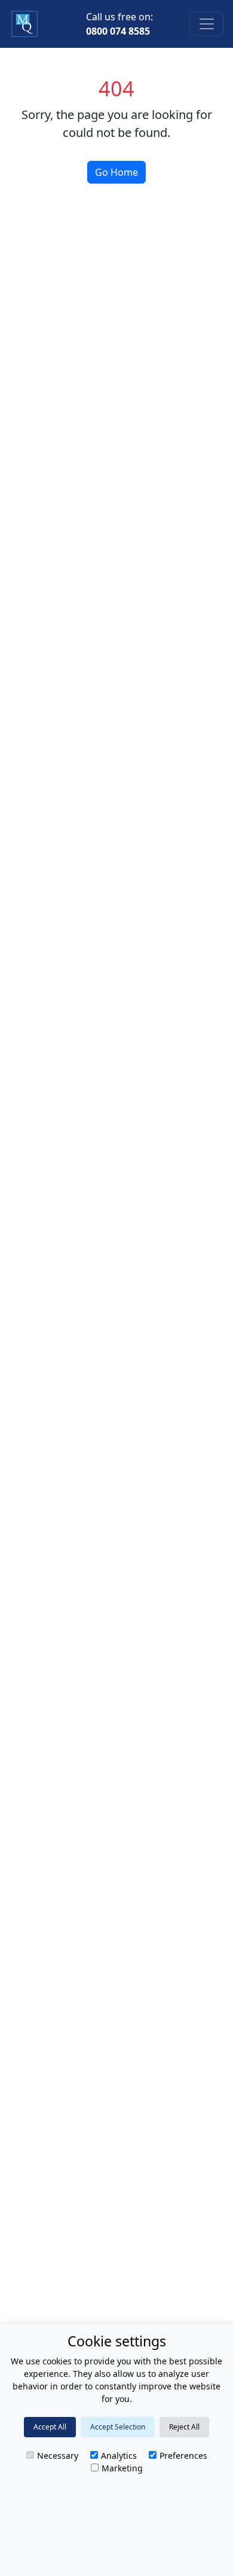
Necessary (58, 2456)
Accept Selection (118, 2427)
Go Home (116, 172)
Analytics (119, 2456)
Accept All (50, 2427)
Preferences (183, 2456)
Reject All (184, 2427)
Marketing (122, 2468)
